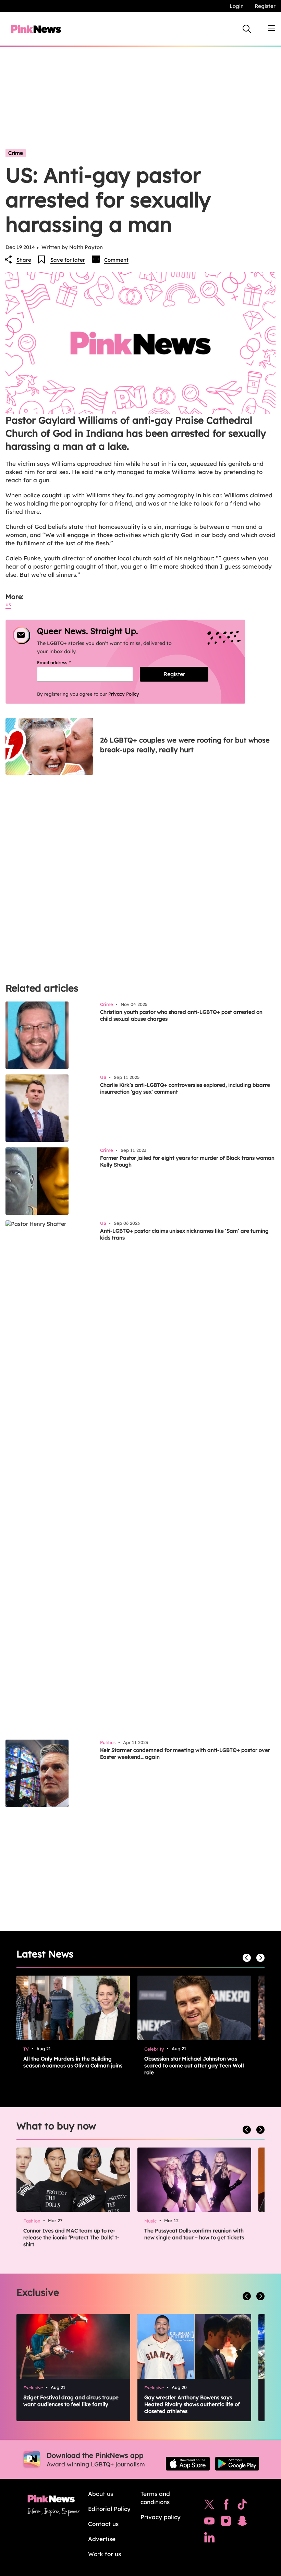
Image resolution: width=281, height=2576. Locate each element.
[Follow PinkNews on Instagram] (226, 2523)
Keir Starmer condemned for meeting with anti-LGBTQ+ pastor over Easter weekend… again (185, 1753)
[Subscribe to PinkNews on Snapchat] (242, 2523)
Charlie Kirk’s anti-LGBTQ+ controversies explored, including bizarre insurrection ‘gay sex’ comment (185, 1088)
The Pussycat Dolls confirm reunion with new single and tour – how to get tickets (194, 2234)
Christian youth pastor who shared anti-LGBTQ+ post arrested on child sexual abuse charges (181, 1015)
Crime (16, 153)
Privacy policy (161, 2517)
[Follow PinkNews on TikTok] (242, 2506)
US (8, 604)
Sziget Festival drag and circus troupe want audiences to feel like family (71, 2401)
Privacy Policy (124, 694)
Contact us (103, 2524)
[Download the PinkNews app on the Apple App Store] (188, 2464)
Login (237, 6)
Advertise (102, 2539)
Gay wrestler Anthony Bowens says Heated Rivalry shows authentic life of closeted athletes (192, 2404)
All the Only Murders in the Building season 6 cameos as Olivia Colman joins (73, 2062)
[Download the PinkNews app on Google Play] (237, 2464)
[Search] (247, 29)
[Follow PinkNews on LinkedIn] (209, 2539)
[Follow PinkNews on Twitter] (209, 2506)
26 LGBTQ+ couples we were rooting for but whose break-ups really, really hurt (185, 745)
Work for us (105, 2554)
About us (101, 2494)
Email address (63, 662)
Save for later (68, 260)
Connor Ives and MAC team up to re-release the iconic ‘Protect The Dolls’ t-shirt (71, 2237)
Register (265, 6)
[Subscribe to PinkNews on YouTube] (209, 2523)
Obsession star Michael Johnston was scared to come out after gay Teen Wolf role (194, 2065)
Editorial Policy (109, 2509)
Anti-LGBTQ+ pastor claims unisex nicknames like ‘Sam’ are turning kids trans (184, 1234)
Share (24, 260)
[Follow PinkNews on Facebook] (226, 2506)
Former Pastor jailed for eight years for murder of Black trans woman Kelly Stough (187, 1161)
